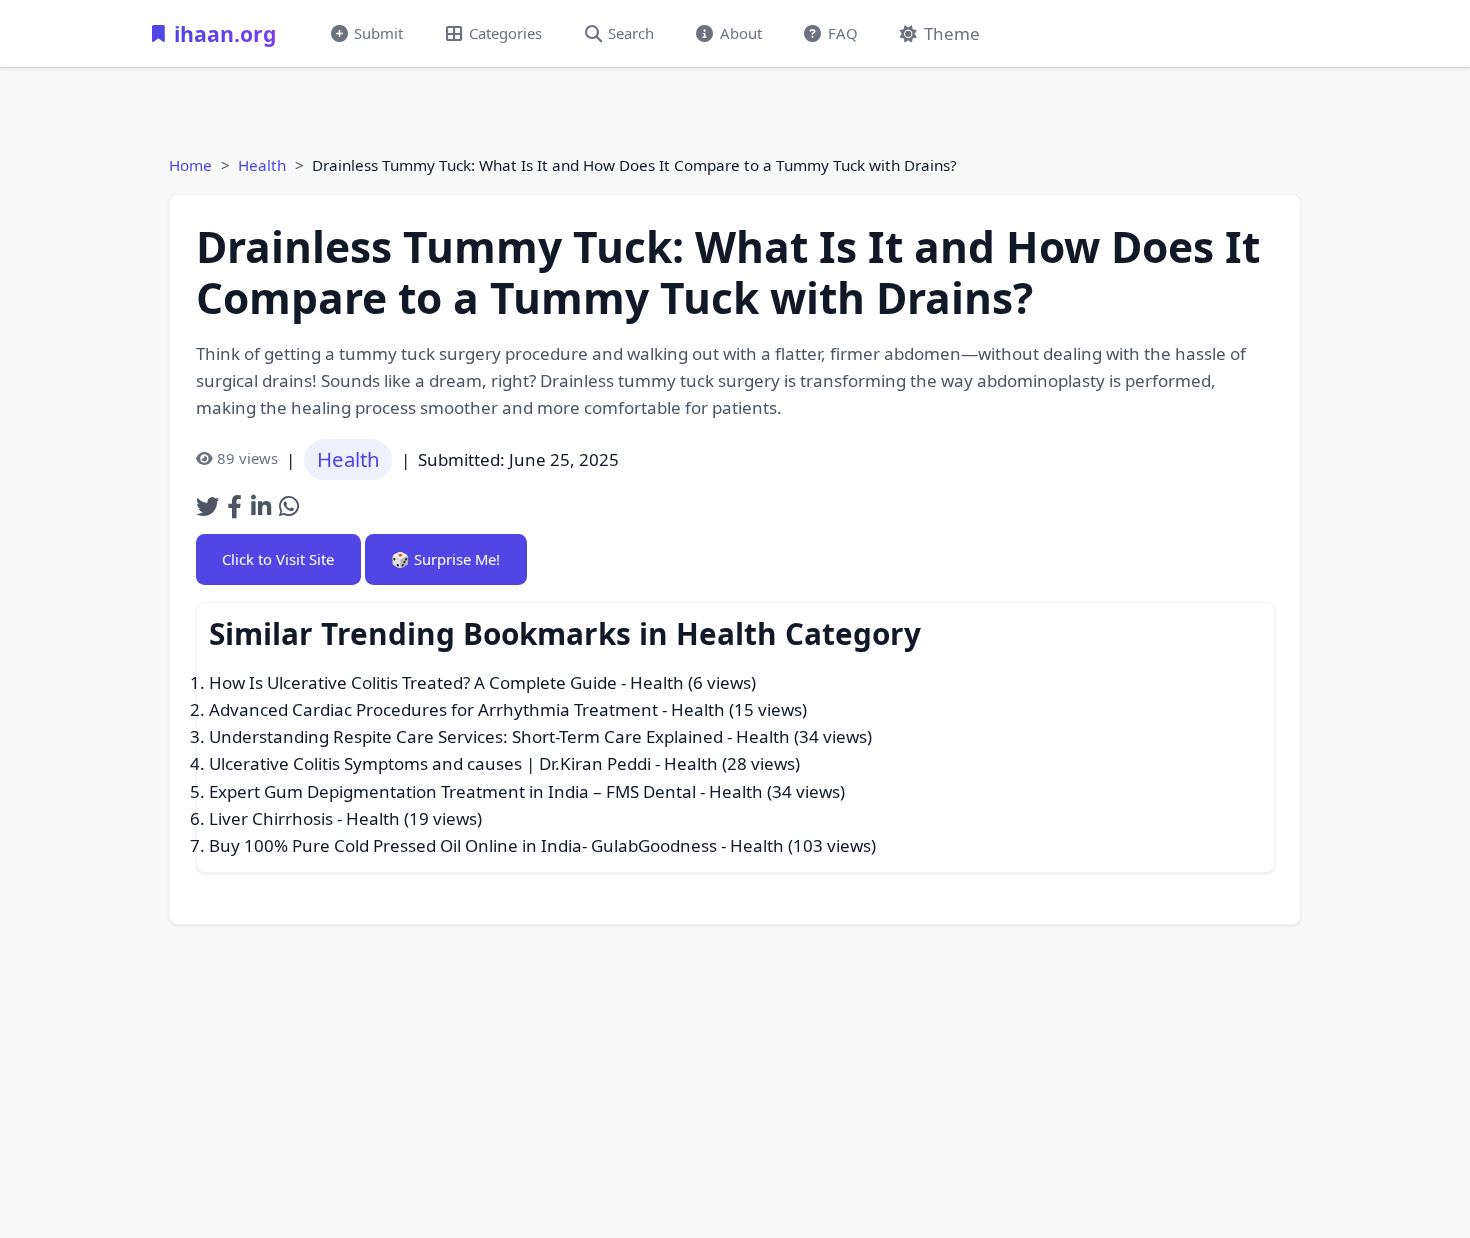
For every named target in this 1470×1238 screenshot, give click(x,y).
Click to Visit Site (278, 559)
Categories (505, 33)
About (741, 33)
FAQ (843, 33)
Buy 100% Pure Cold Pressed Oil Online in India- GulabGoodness (463, 845)
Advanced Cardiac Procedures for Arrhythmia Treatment (433, 709)
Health (262, 165)
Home (190, 165)
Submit (378, 33)
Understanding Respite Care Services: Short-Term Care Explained (466, 736)
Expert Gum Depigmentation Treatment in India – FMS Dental (452, 791)
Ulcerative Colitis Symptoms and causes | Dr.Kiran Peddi (430, 763)
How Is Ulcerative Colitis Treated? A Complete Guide (413, 682)
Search (631, 33)
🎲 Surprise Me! (445, 559)
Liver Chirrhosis (271, 818)
